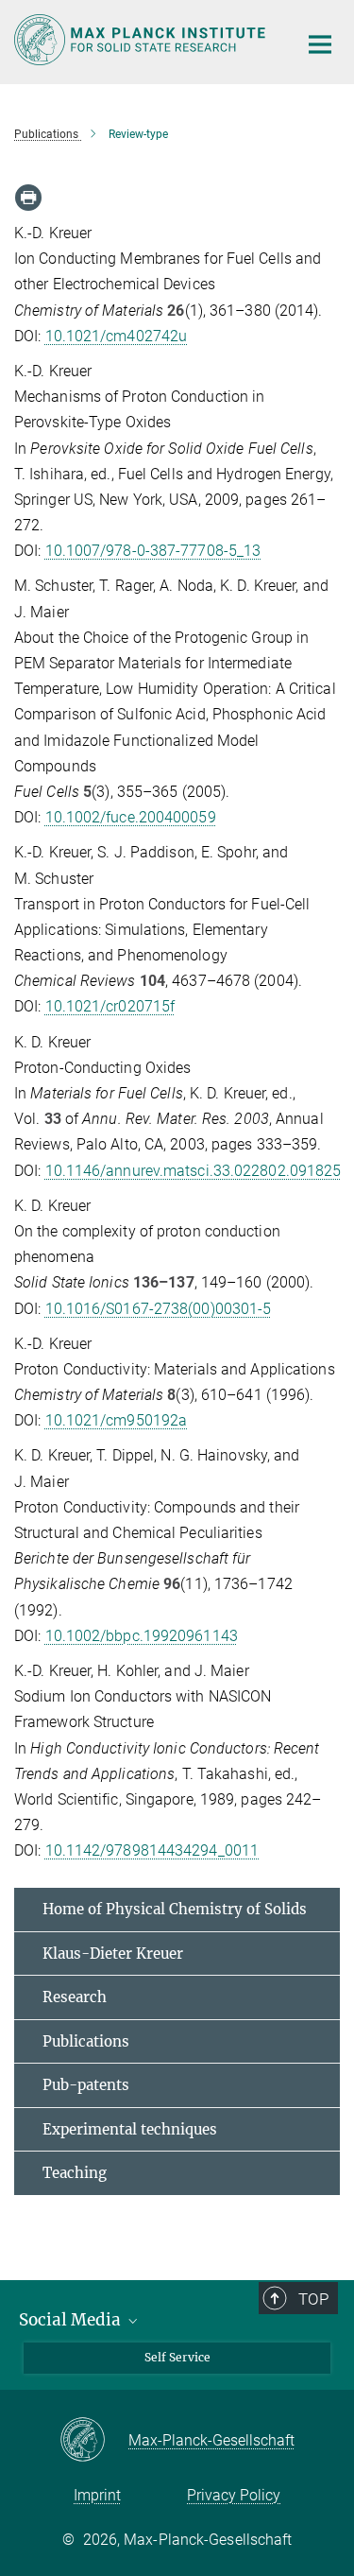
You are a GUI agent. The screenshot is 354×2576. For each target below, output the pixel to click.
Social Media (72, 2320)
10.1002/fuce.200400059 (131, 817)
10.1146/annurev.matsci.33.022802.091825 (194, 1171)
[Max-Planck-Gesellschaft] (94, 2441)
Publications (86, 2041)
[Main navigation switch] (320, 44)
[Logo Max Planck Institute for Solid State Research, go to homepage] (142, 40)
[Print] (28, 198)
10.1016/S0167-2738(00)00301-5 (159, 1309)
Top (313, 2299)
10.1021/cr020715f (110, 1006)
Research (75, 1997)
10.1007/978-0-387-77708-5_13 (153, 551)
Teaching (75, 2173)
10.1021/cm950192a (117, 1420)
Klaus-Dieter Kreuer (113, 1954)
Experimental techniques (130, 2129)
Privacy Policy (234, 2495)
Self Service (177, 2357)
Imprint (97, 2495)
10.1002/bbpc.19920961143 (142, 1636)
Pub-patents (86, 2085)
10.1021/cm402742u (117, 336)
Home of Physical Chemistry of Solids (175, 1909)
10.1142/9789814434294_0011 (152, 1850)
